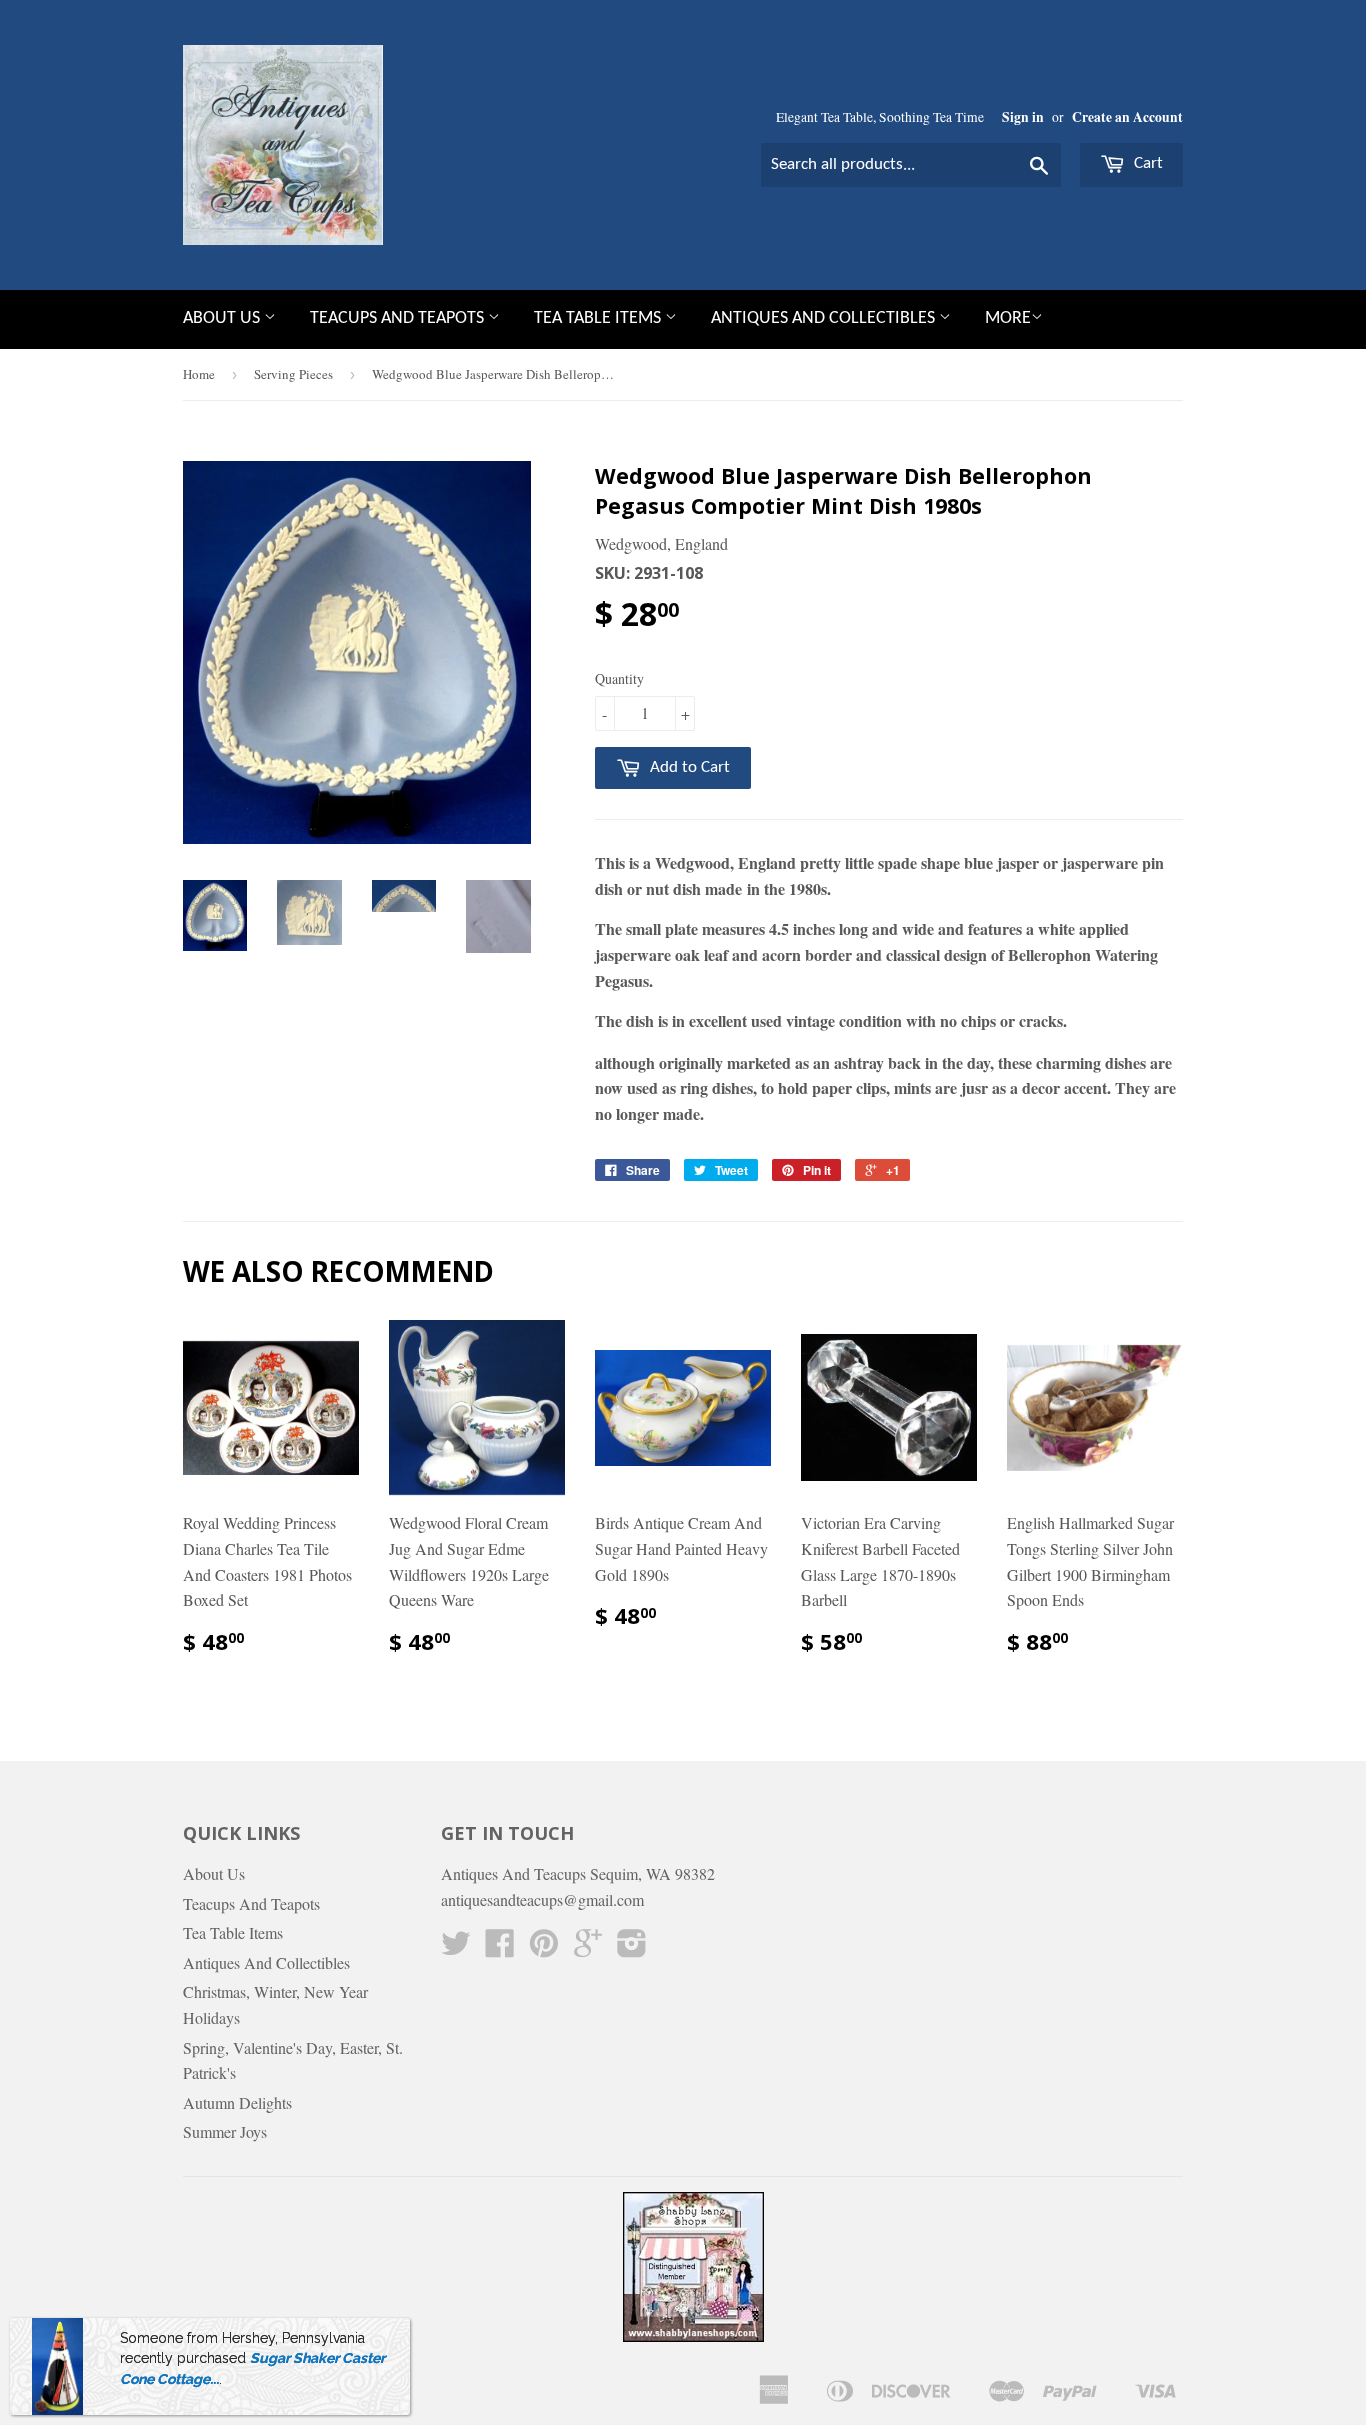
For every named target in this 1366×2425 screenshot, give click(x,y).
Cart (1146, 163)
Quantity (619, 678)
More (1008, 318)
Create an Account (1127, 117)
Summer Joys (225, 2131)
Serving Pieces (293, 374)
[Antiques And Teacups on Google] (588, 1948)
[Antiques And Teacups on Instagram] (632, 1948)
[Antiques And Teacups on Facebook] (500, 1948)
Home (199, 374)
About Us (223, 318)
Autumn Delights (237, 2102)
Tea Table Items (599, 318)
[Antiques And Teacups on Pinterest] (544, 1948)
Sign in (1023, 117)
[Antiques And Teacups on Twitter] (456, 1948)
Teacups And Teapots (399, 318)
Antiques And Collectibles (825, 318)
